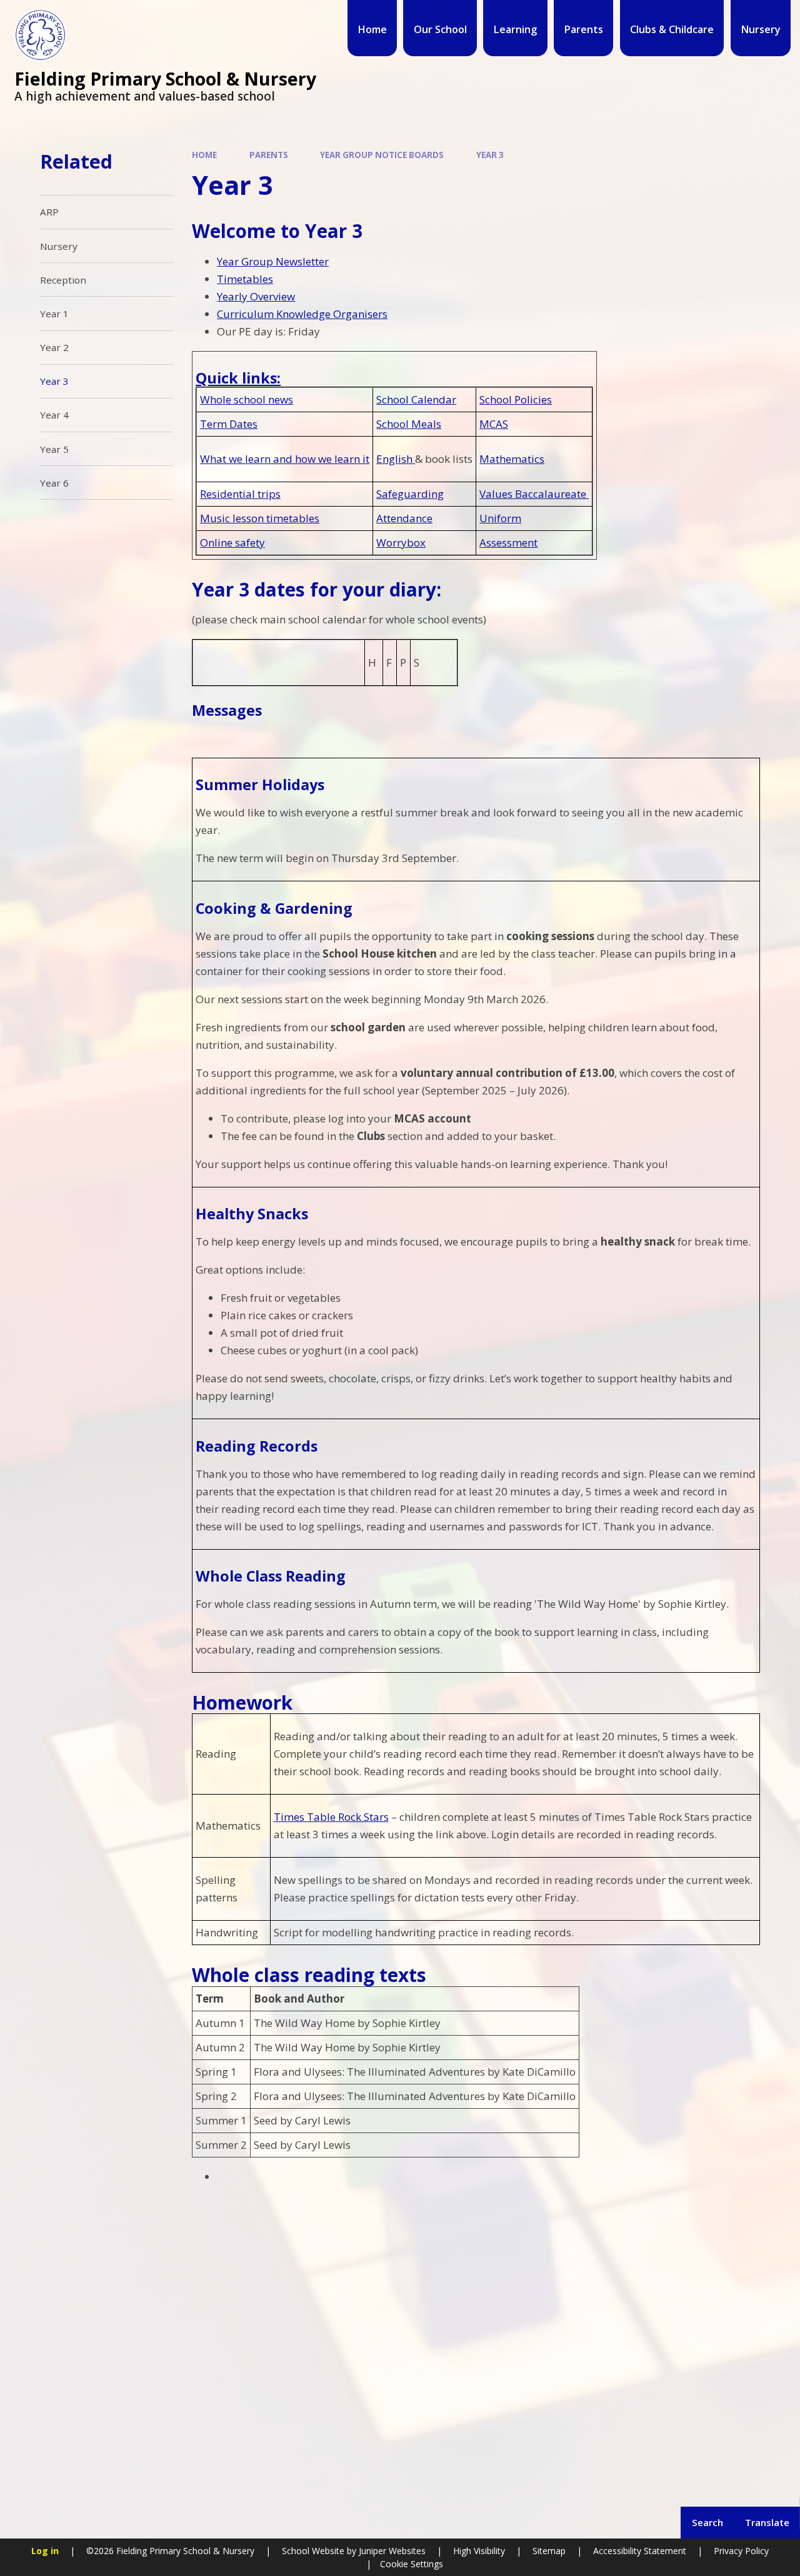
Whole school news (247, 399)
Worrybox (401, 542)
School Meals (409, 424)
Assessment (508, 542)
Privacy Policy (741, 2551)
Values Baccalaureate (534, 494)
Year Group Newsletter (273, 261)
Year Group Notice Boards (382, 155)
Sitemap (549, 2551)
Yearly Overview (256, 296)
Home (204, 155)
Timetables (245, 279)
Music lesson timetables (260, 518)
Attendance (404, 518)
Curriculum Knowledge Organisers (302, 314)
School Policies (516, 399)
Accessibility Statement (640, 2551)
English (394, 459)
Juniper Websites (391, 2551)
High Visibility (479, 2551)
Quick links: (238, 378)
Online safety (232, 542)
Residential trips (240, 494)
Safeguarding (410, 494)
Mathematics (512, 459)
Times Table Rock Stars (331, 1817)
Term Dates (229, 424)
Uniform (500, 518)
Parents (269, 155)
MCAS (494, 424)
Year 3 (490, 155)
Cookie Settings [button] (412, 2564)
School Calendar (416, 399)
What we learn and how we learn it (285, 459)
